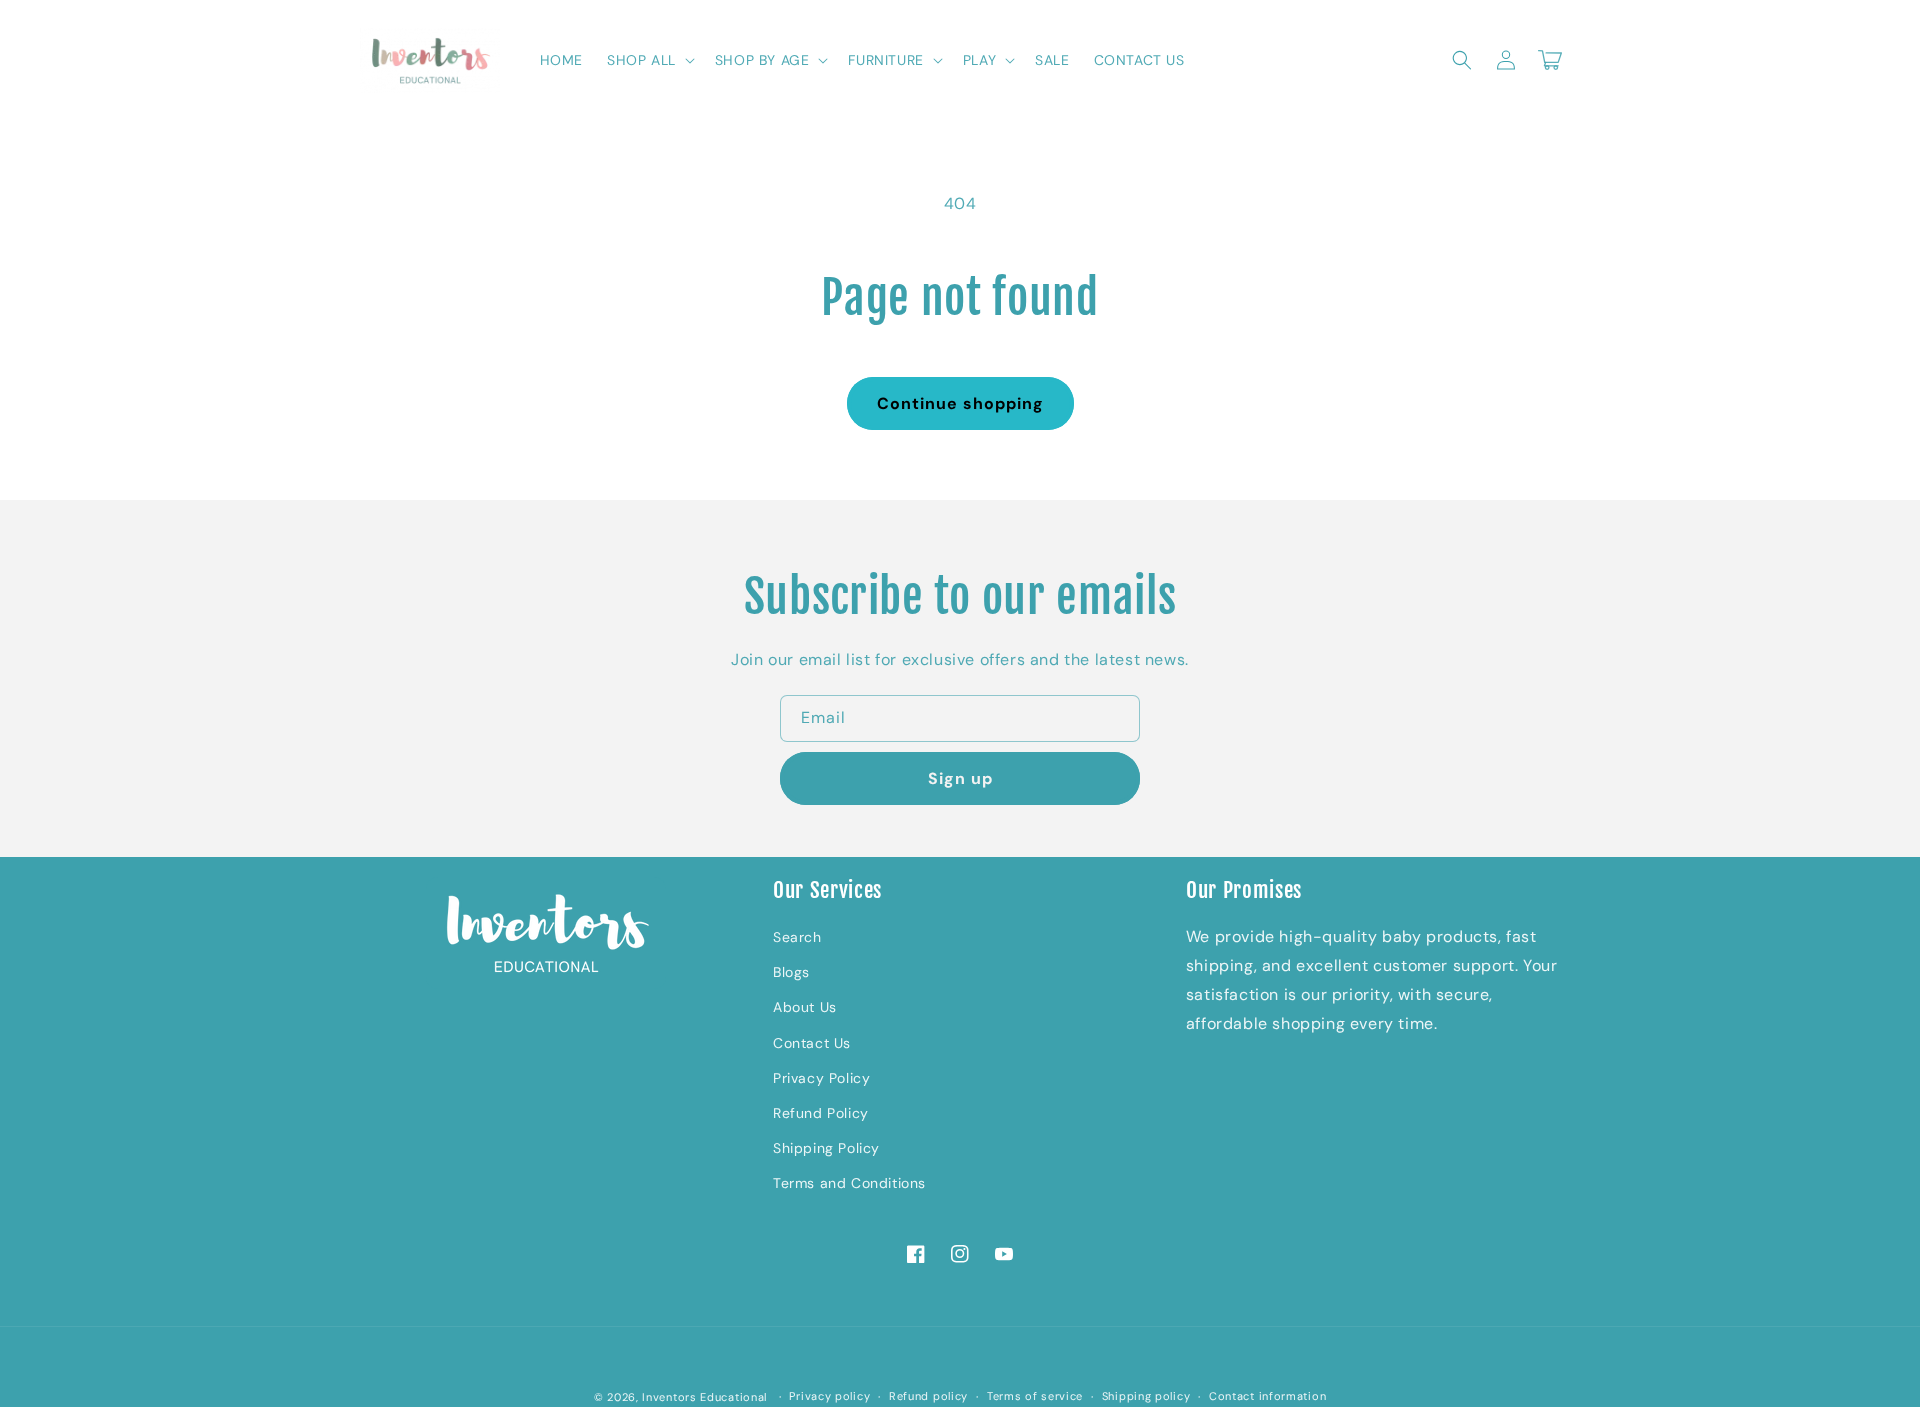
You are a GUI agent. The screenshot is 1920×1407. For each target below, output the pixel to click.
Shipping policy (1146, 1396)
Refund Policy (821, 1113)
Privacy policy (829, 1396)
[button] (649, 60)
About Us (805, 1007)
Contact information (1267, 1396)
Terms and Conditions (849, 1183)
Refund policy (928, 1396)
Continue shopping (960, 403)
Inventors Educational (704, 1397)
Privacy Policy (821, 1078)
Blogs (791, 972)
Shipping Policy (826, 1148)
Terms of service (1035, 1396)
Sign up (960, 778)
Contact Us (812, 1043)
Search (797, 937)
